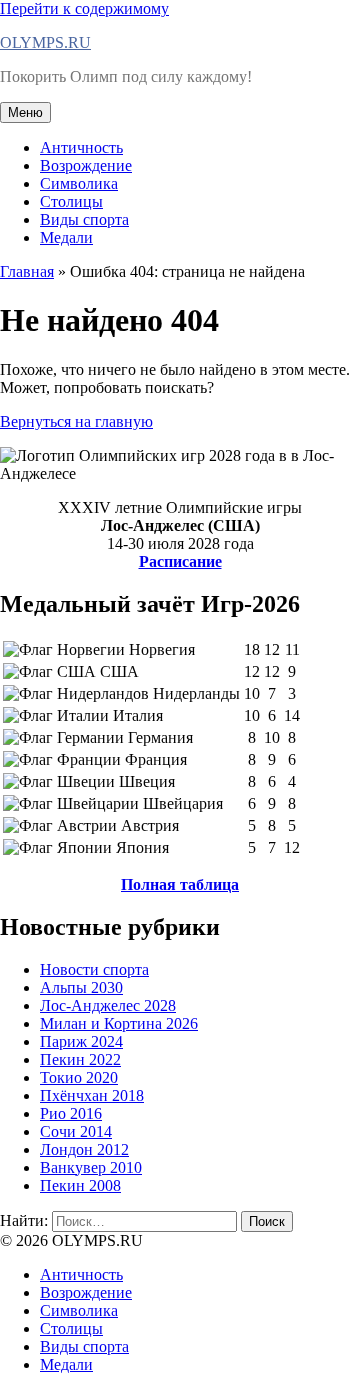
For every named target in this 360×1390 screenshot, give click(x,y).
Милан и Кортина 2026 (119, 1023)
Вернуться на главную (76, 421)
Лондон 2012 (84, 1149)
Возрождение (86, 165)
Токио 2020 (79, 1077)
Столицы (71, 201)
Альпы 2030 (81, 987)
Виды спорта (84, 219)
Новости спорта (94, 969)
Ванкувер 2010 (91, 1167)
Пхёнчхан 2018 (92, 1095)
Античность (81, 147)
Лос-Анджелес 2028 (108, 1005)
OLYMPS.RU (45, 42)
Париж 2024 (81, 1041)
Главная (27, 271)
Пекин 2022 (80, 1059)
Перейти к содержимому (84, 8)
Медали (66, 237)
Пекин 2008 (80, 1185)
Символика (79, 183)
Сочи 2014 (76, 1131)
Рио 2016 (71, 1113)
